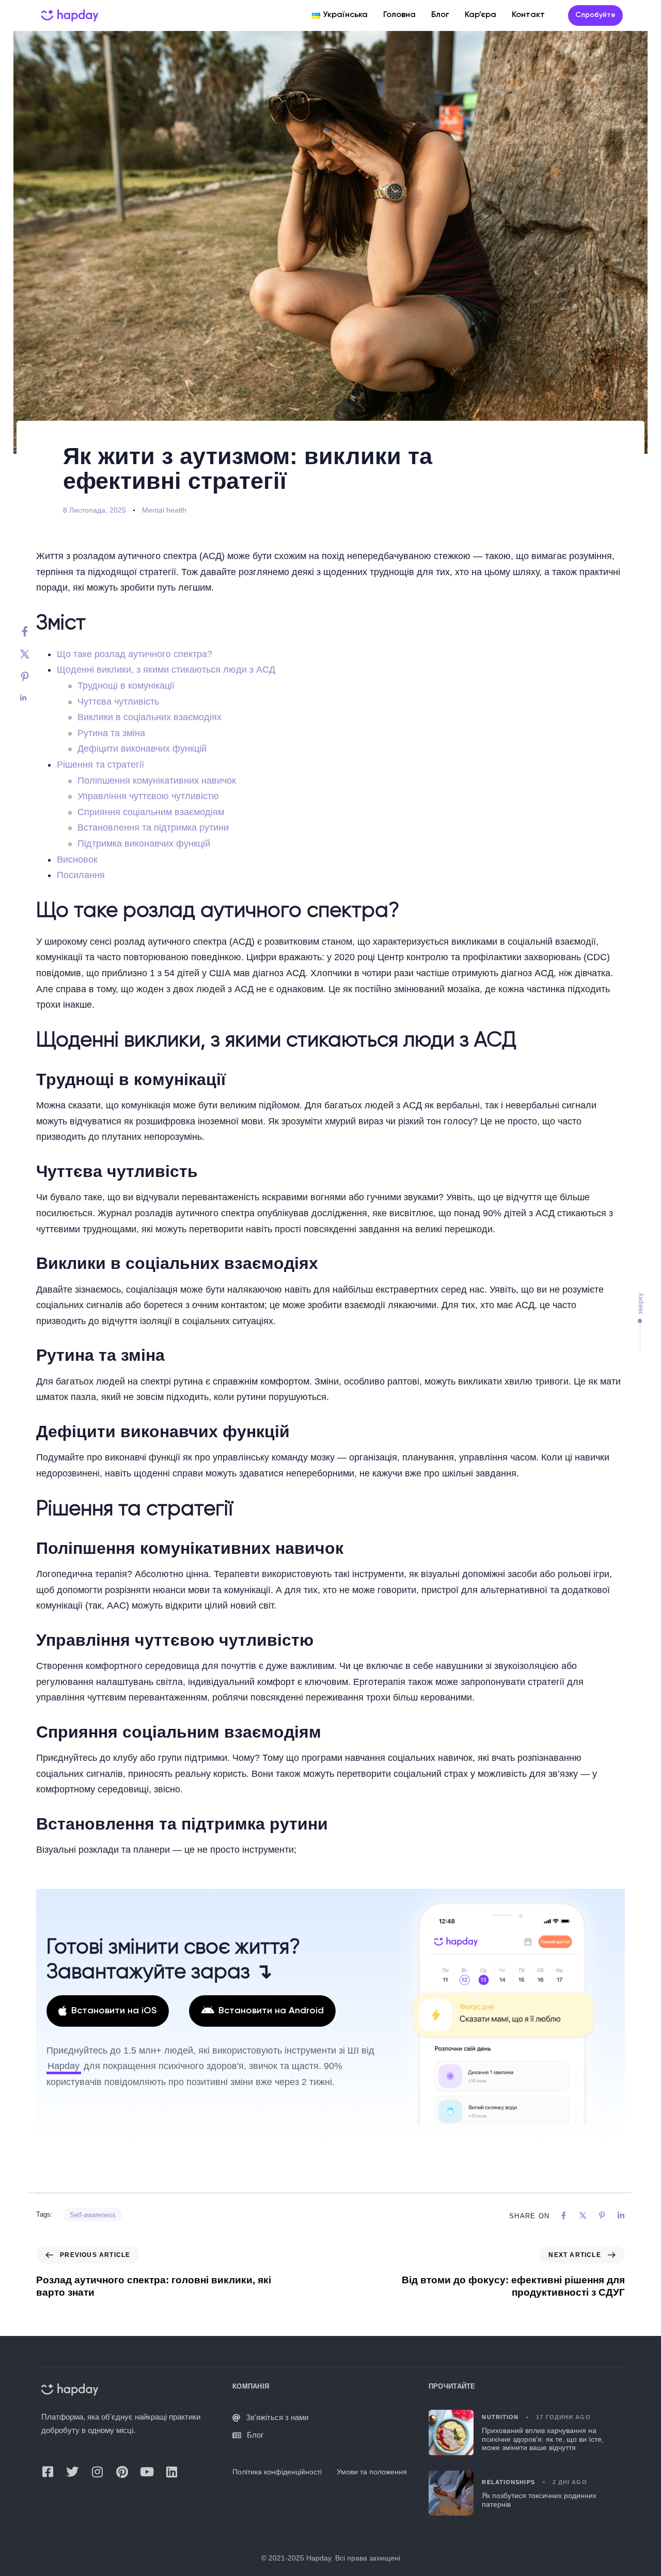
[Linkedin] (35, 698)
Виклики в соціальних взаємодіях (149, 717)
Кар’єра (481, 15)
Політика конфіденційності (277, 2472)
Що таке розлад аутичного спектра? (135, 654)
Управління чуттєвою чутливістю (148, 796)
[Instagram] (97, 2472)
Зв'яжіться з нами (277, 2417)
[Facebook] (35, 631)
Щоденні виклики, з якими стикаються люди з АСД (166, 670)
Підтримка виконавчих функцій (144, 844)
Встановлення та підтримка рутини (153, 828)
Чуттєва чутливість (118, 702)
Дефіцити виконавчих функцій (142, 749)
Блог (440, 15)
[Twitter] (35, 654)
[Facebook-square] (48, 2472)
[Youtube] (147, 2472)
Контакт (528, 15)
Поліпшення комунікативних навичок (157, 781)
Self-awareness (93, 2215)
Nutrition (500, 2417)
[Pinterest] (35, 677)
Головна (399, 15)
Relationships (508, 2482)
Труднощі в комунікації (126, 686)
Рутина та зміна (111, 733)
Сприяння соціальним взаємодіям (151, 812)
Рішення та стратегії (100, 765)
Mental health (164, 510)
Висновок (77, 860)
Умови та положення (372, 2472)
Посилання (81, 875)
